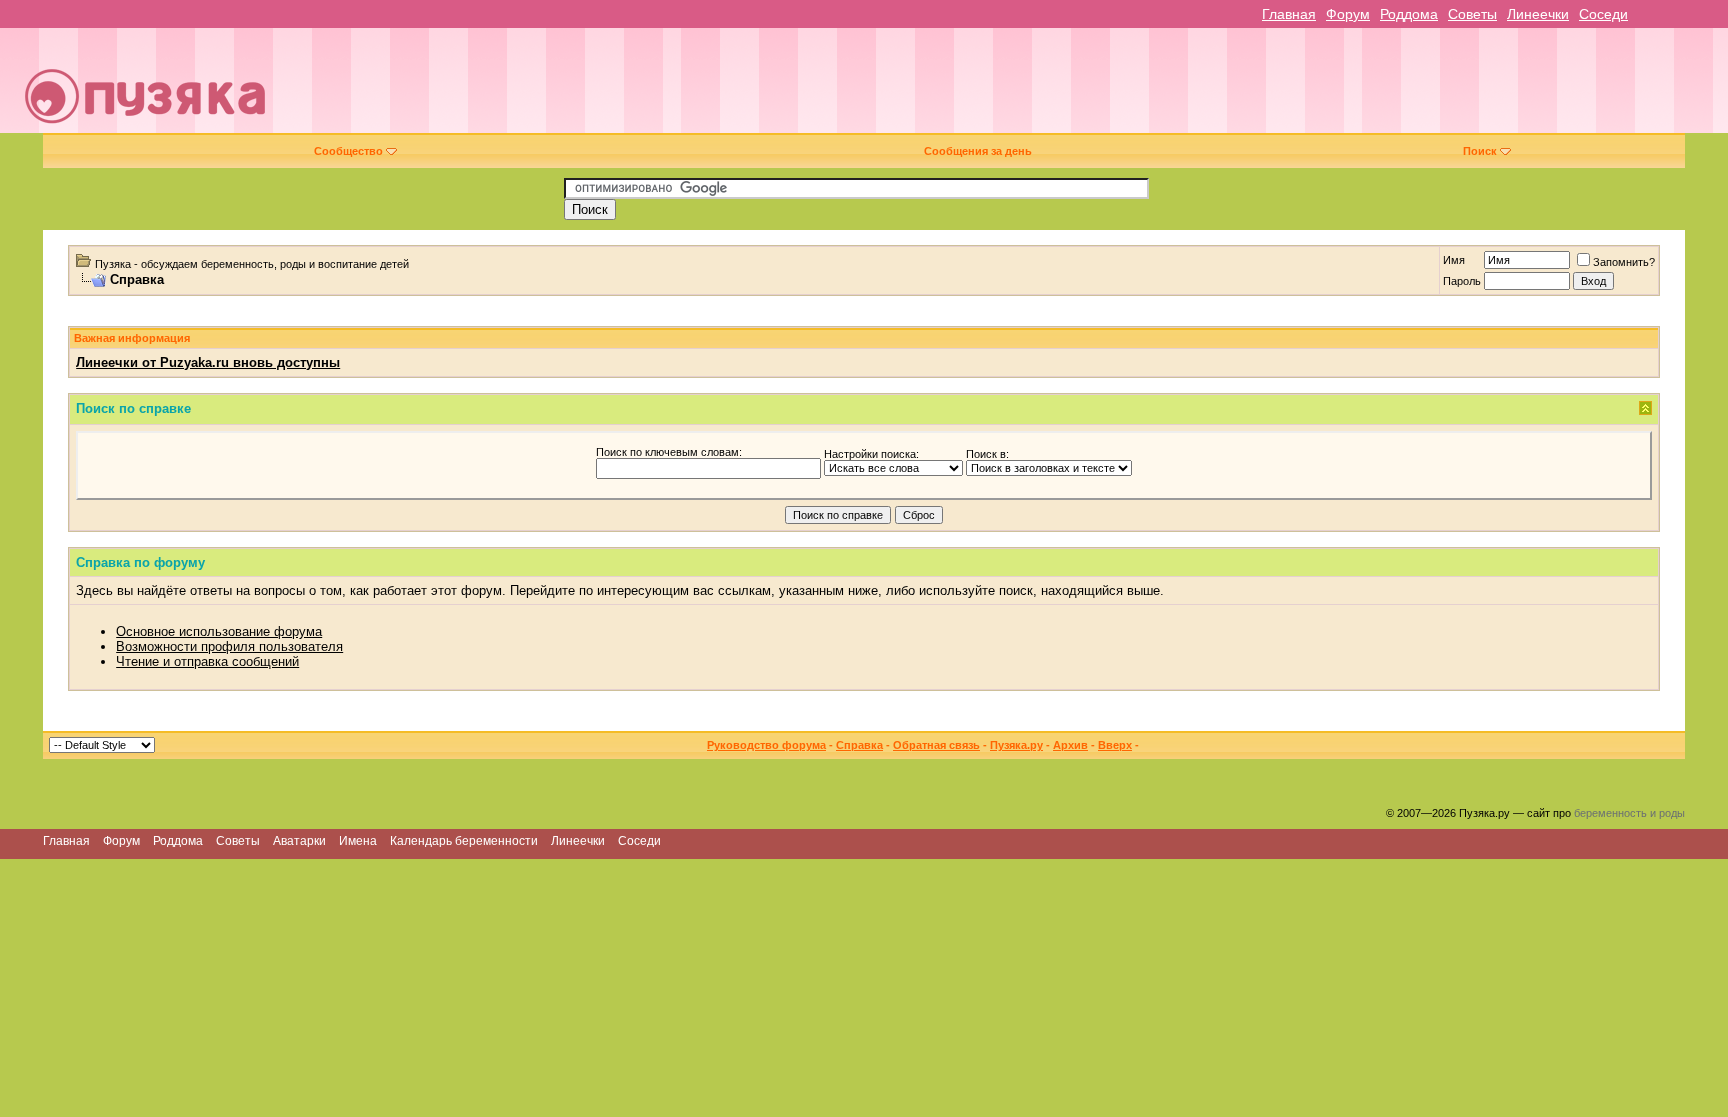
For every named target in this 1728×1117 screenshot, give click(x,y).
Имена (358, 841)
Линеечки (1538, 14)
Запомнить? (1624, 262)
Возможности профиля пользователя (229, 646)
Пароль (1462, 281)
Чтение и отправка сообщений (207, 661)
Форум (1348, 14)
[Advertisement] (1003, 88)
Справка (859, 745)
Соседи (1603, 14)
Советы (1472, 14)
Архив (1070, 745)
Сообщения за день (978, 151)
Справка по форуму (140, 562)
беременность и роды (1629, 813)
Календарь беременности (464, 841)
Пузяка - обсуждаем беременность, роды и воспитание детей (252, 264)
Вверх (1115, 745)
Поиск (1480, 151)
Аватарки (299, 841)
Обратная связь (936, 745)
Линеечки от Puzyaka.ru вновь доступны (208, 362)
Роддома (1409, 14)
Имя (1454, 260)
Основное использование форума (219, 631)
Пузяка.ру (1016, 745)
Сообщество (348, 151)
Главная (1289, 14)
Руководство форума (766, 745)
